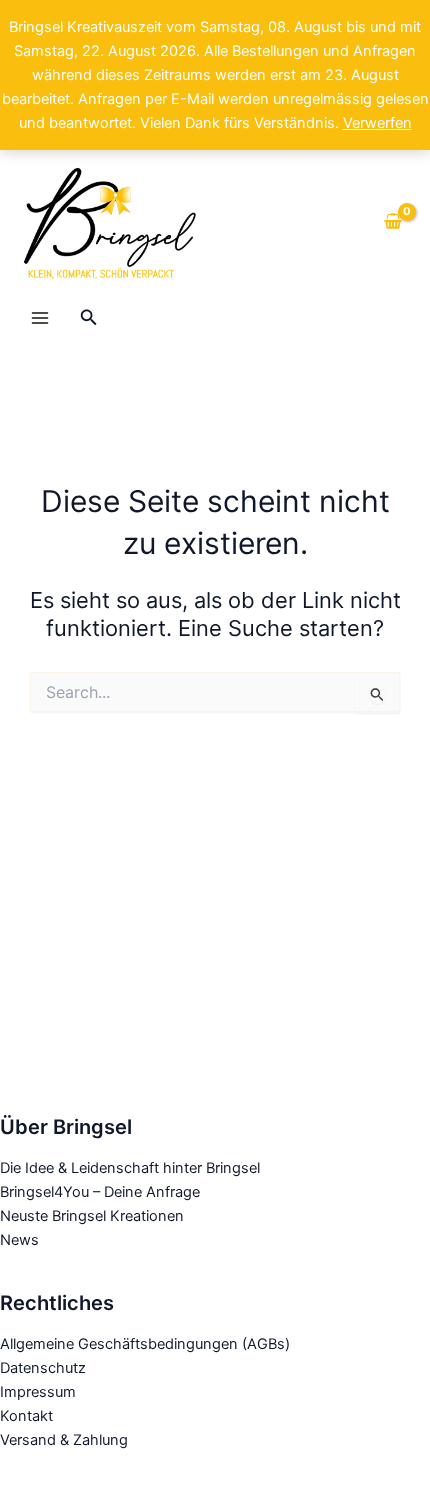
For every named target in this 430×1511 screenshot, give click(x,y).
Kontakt (26, 1416)
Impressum (38, 1392)
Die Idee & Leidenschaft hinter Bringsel (130, 1168)
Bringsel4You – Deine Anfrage (100, 1192)
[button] (89, 317)
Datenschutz (43, 1368)
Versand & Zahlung (64, 1440)
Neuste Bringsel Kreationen (92, 1216)
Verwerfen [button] (377, 123)
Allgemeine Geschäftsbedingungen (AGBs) (145, 1344)
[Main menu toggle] (40, 318)
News (19, 1240)
